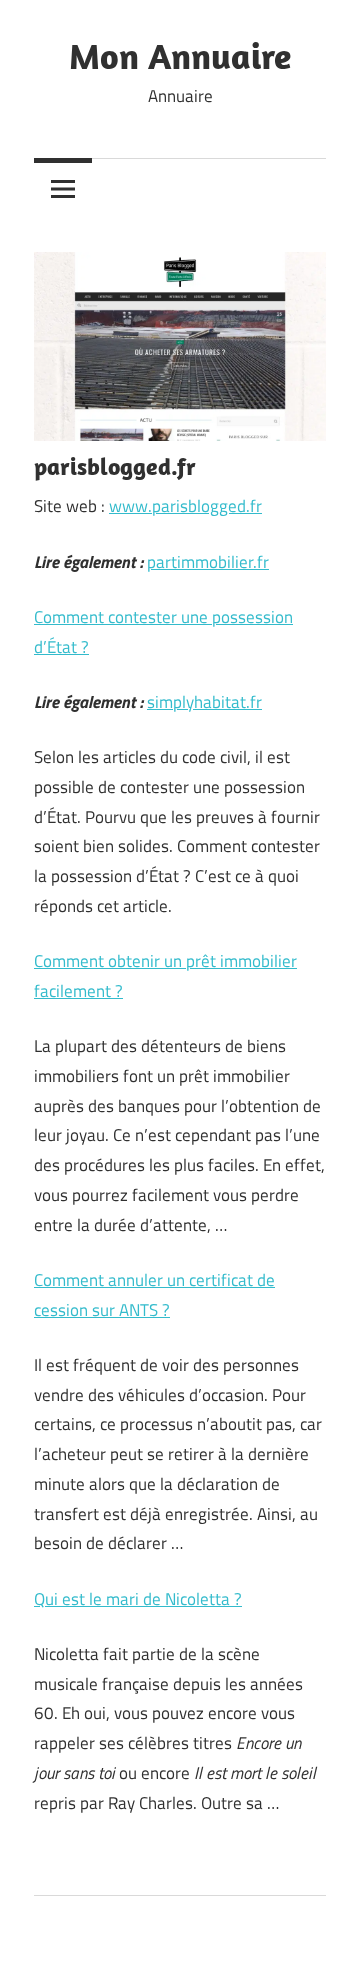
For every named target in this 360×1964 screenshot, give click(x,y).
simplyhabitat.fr (204, 702)
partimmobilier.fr (208, 562)
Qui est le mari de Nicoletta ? (138, 1599)
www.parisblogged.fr (185, 506)
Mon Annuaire (180, 55)
